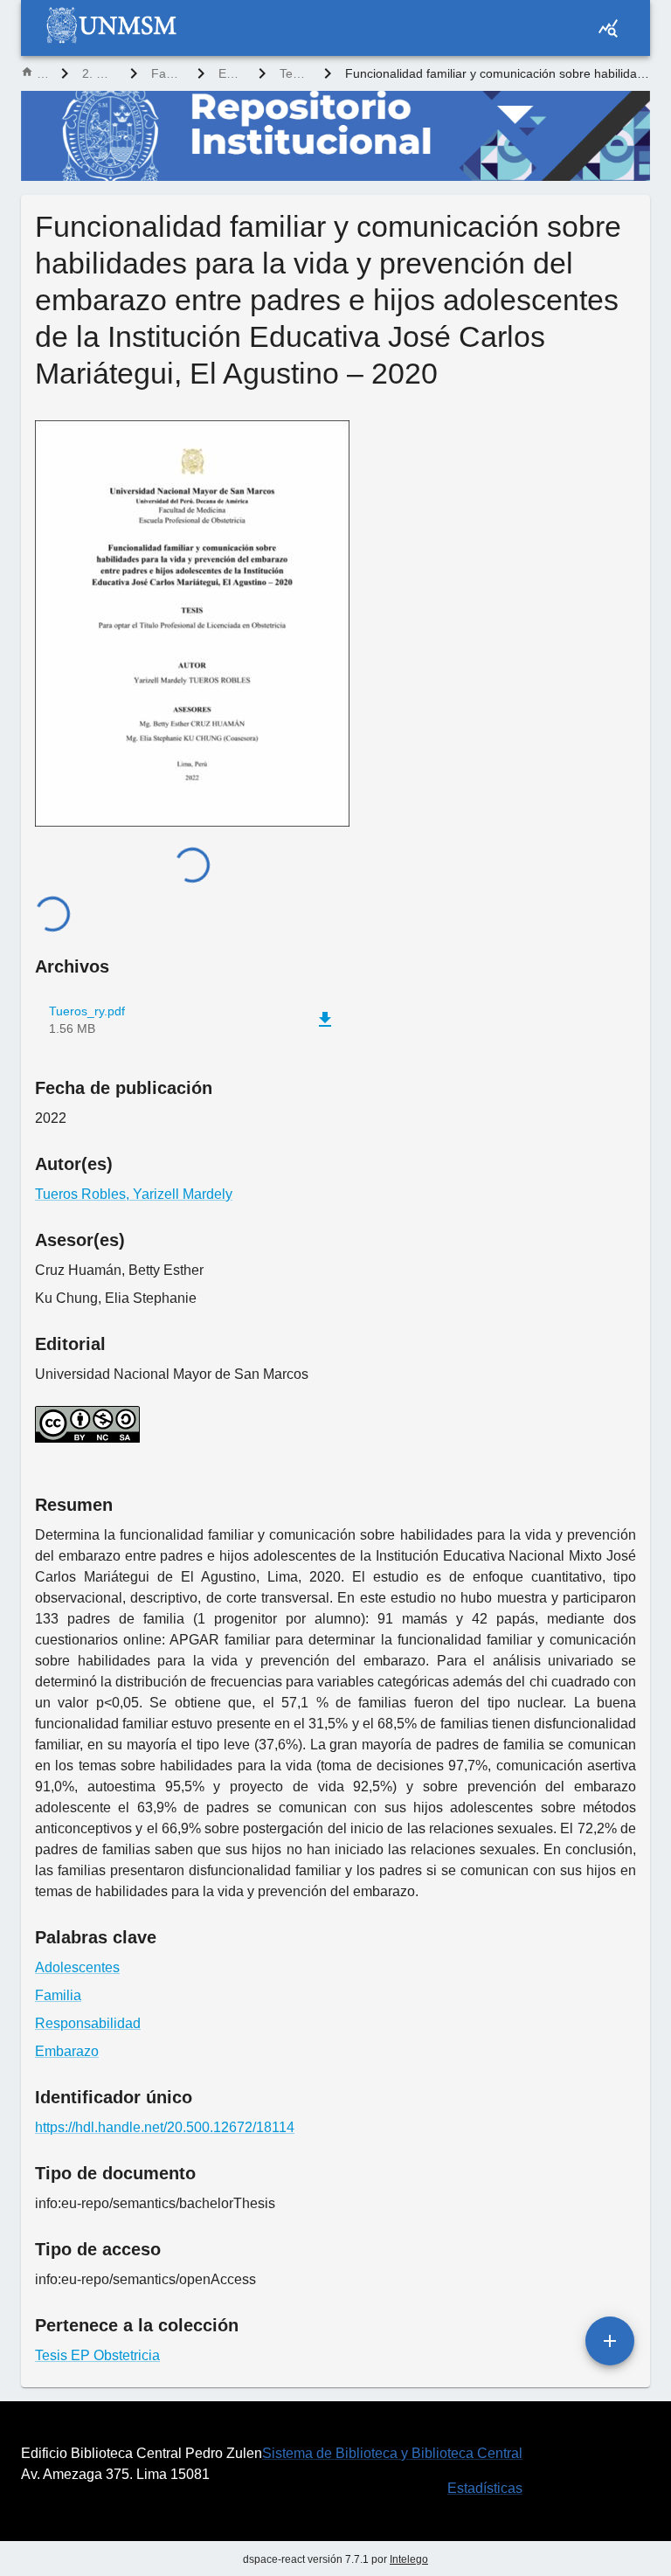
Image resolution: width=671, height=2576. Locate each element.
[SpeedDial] (610, 2341)
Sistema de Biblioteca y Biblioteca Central (392, 2453)
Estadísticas (485, 2488)
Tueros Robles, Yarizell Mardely (134, 1194)
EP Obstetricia (232, 73)
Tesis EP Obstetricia (295, 73)
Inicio (42, 73)
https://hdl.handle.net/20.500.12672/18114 (165, 2127)
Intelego (409, 2559)
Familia (58, 1995)
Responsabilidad (88, 2023)
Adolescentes (77, 1967)
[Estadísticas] (608, 28)
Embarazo (67, 2051)
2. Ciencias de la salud (99, 73)
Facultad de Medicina (167, 73)
